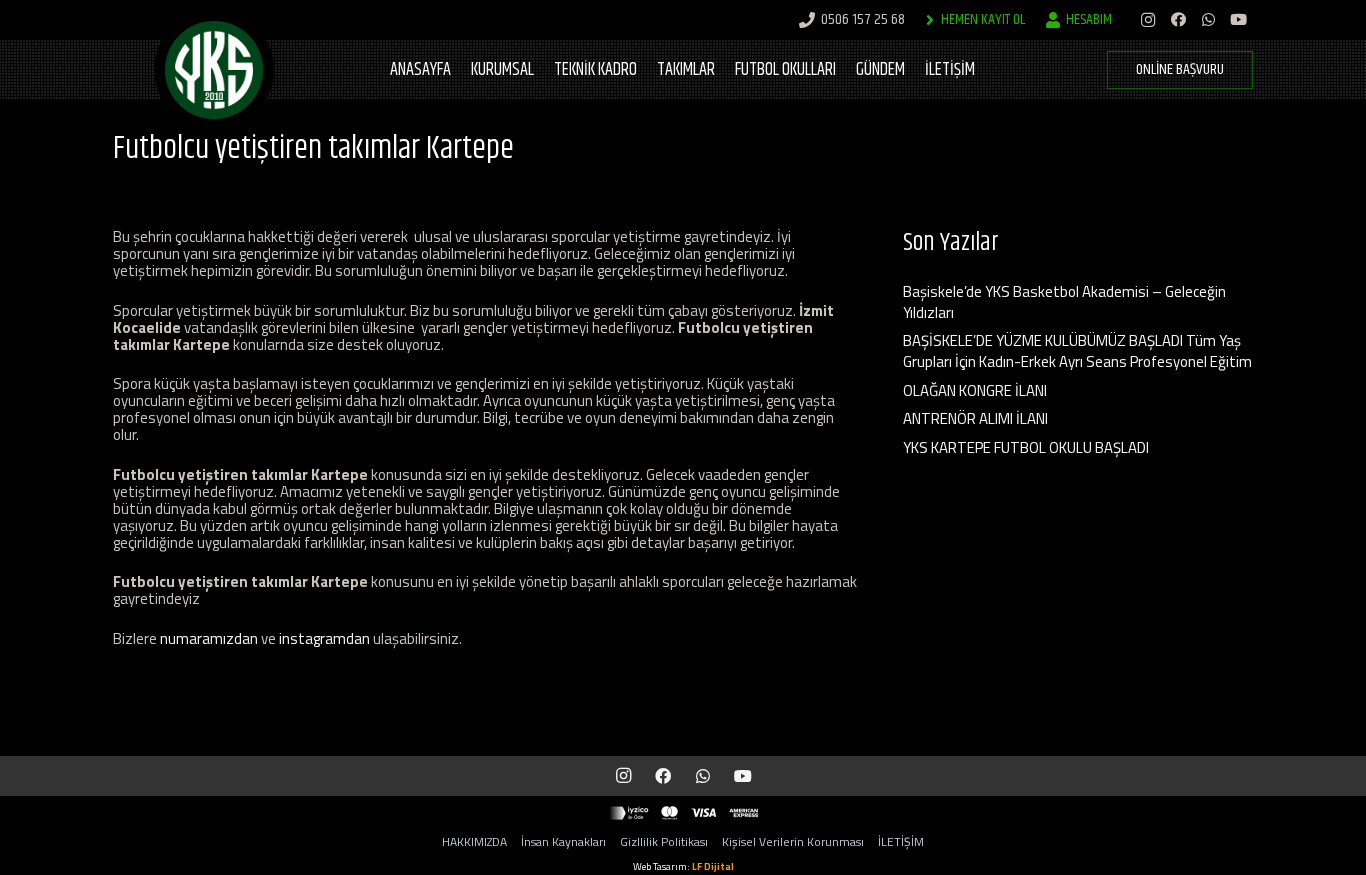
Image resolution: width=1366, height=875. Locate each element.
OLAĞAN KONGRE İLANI (975, 390)
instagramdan (324, 638)
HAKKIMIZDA (474, 841)
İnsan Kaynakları (563, 841)
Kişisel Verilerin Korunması (793, 841)
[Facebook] (1178, 20)
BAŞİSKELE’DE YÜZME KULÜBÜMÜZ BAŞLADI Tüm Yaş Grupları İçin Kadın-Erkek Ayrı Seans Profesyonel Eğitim (1077, 351)
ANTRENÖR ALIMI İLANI (975, 418)
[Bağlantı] (214, 70)
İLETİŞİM (901, 841)
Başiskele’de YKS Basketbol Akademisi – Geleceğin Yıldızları (1064, 302)
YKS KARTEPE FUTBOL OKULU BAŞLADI (1026, 447)
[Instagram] (1148, 20)
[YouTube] (1238, 20)
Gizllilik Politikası (664, 841)
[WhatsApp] (1208, 20)
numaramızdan (209, 638)
